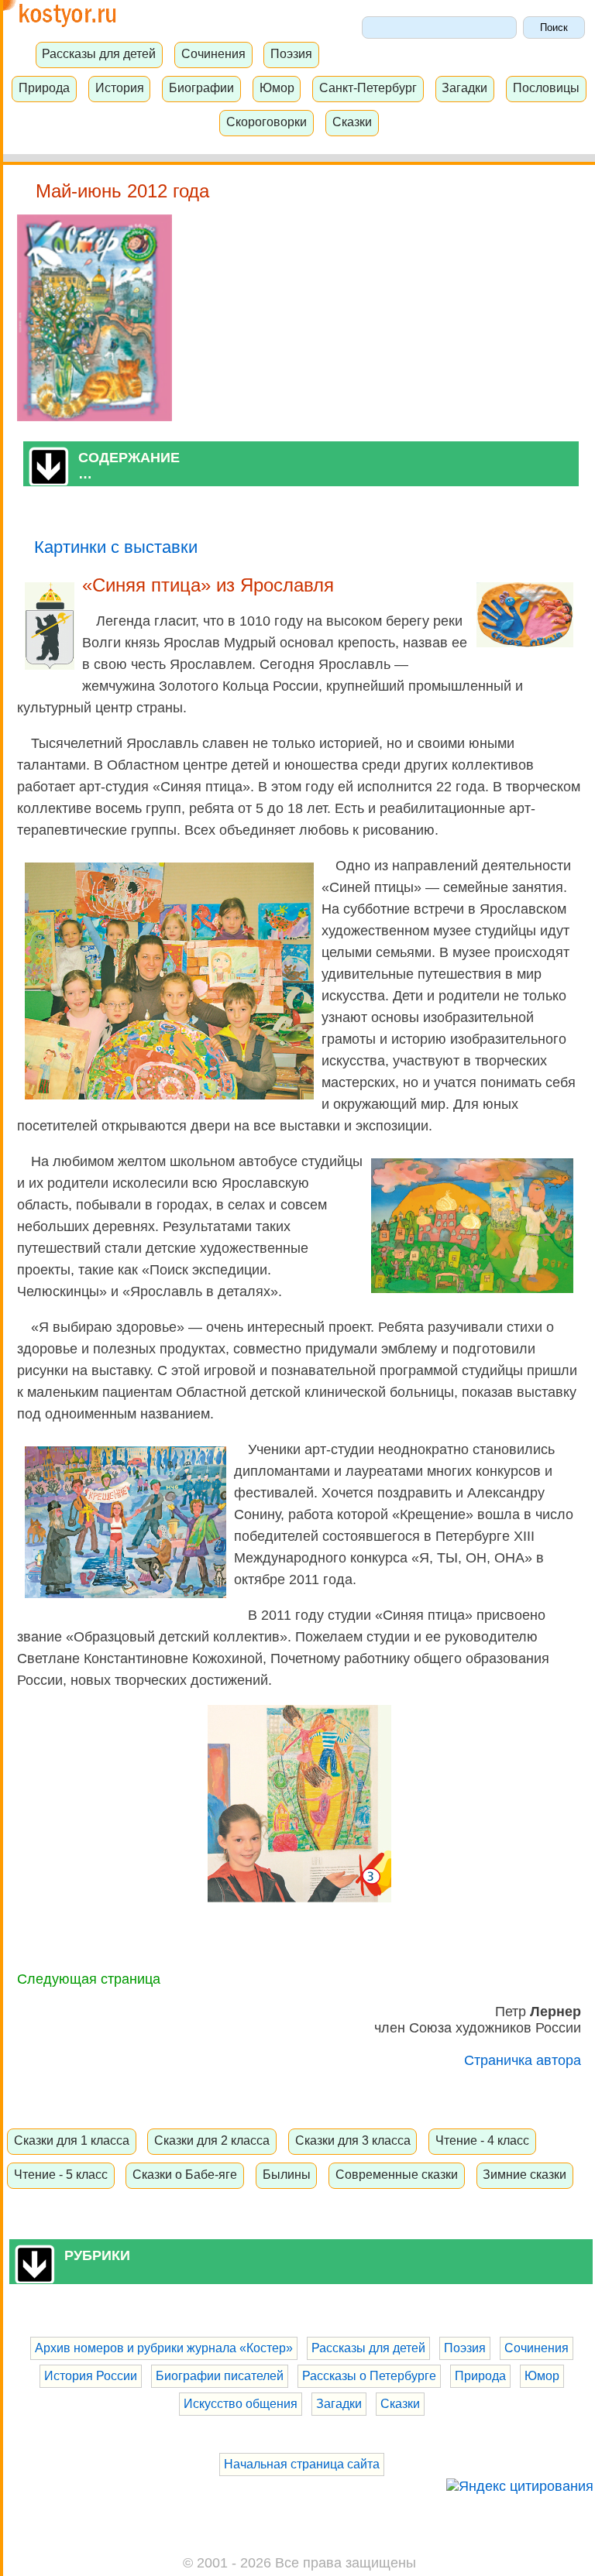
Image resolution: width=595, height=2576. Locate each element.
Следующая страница (89, 1979)
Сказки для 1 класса (72, 2140)
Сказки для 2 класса (212, 2140)
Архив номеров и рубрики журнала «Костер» (164, 2348)
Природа (44, 87)
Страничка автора (523, 2060)
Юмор (277, 87)
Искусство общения (241, 2404)
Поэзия (291, 53)
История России (91, 2376)
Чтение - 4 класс (482, 2140)
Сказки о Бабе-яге (185, 2174)
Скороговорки (267, 122)
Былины (287, 2174)
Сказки (352, 122)
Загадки (464, 87)
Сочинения (213, 53)
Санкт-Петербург (368, 87)
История (120, 87)
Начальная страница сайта (302, 2464)
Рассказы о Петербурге (369, 2376)
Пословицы (546, 87)
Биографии (201, 87)
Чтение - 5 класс (61, 2174)
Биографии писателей (220, 2376)
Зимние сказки (524, 2174)
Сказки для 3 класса (353, 2140)
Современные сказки (397, 2174)
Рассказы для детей (99, 53)
